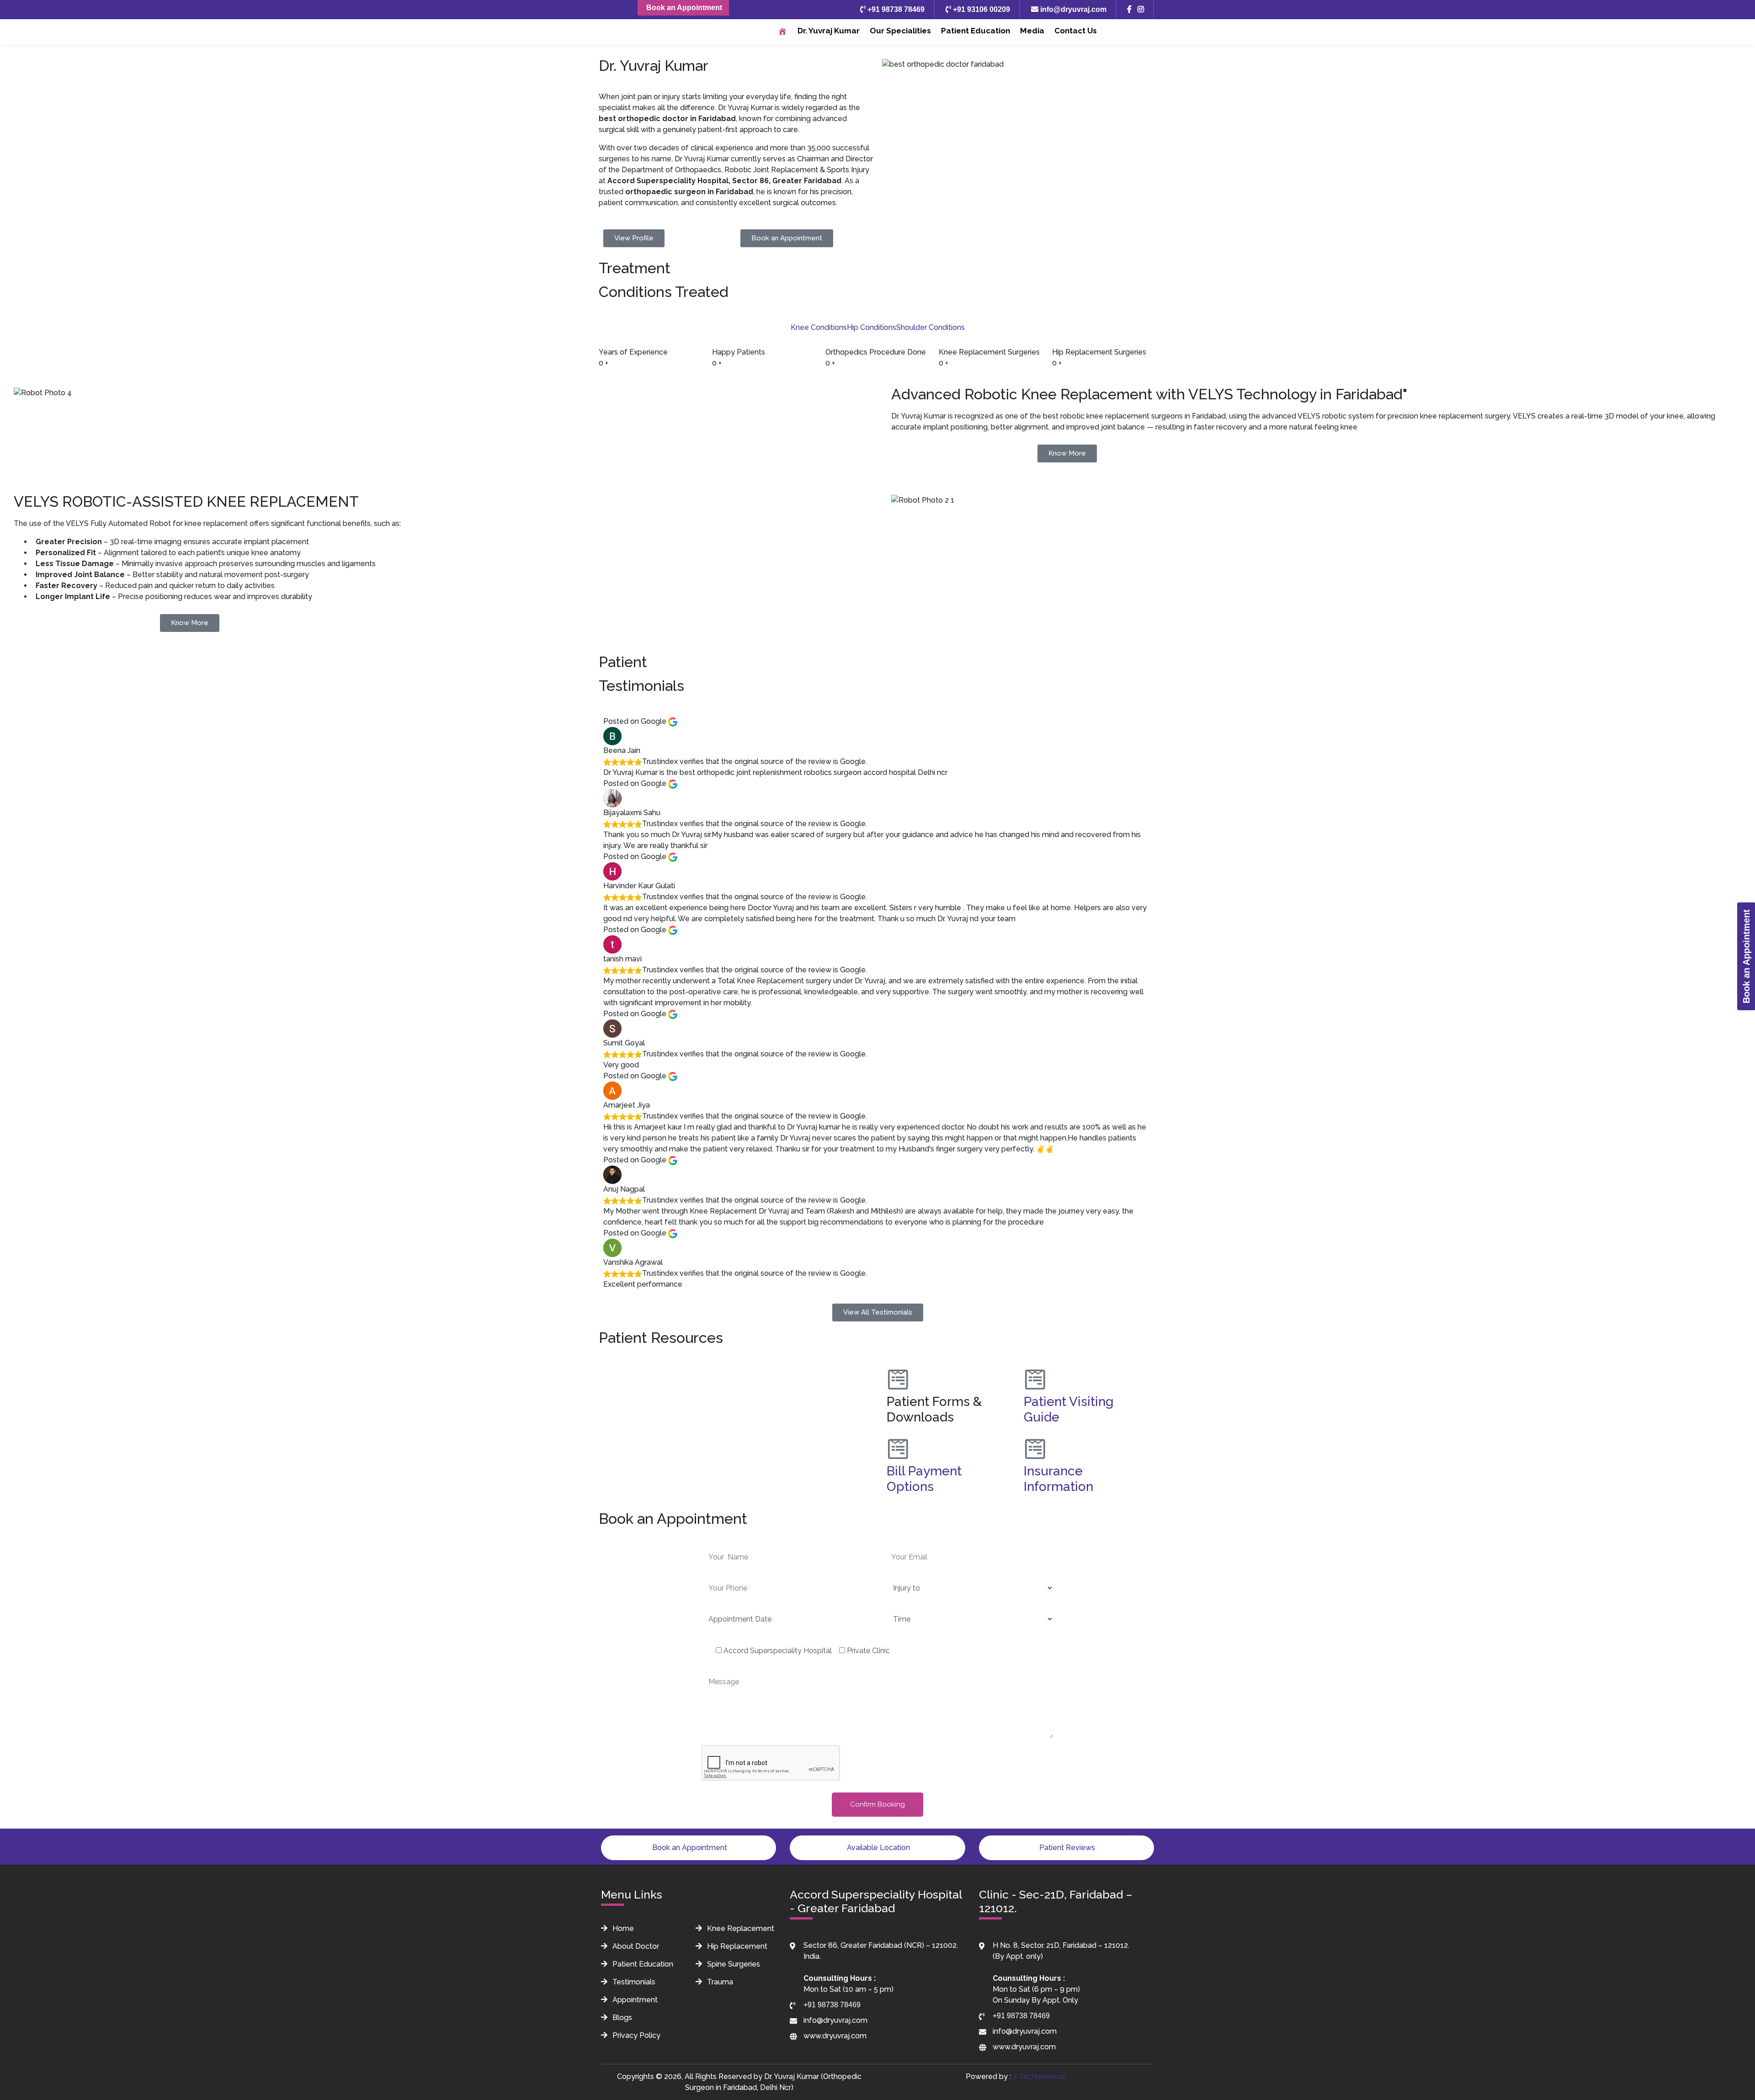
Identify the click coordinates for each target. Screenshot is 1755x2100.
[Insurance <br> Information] (1035, 1449)
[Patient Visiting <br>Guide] (1035, 1379)
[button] (736, 1363)
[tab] (819, 328)
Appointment (634, 2000)
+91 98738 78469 (895, 9)
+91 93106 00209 (981, 9)
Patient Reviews (1066, 1848)
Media (1032, 31)
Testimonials (633, 1982)
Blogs (621, 2018)
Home (622, 1928)
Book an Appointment (683, 8)
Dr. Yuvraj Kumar (829, 31)
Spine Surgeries (733, 1964)
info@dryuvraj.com (1072, 9)
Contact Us (1076, 31)
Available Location (877, 1848)
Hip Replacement (736, 1946)
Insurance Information (1058, 1479)
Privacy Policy (636, 2035)
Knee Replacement (740, 1928)
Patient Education (976, 31)
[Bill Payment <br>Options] (898, 1449)
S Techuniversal (1040, 2076)
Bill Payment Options (924, 1479)
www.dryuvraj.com (835, 2036)
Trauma (719, 1982)
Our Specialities (900, 31)
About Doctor (635, 1946)
